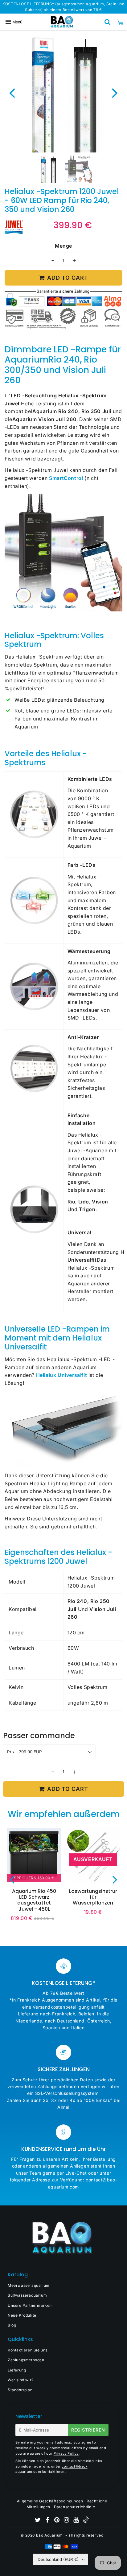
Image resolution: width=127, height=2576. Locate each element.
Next (115, 93)
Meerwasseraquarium (29, 2285)
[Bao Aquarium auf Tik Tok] (86, 2521)
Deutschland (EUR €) (58, 2559)
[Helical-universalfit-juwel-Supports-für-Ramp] (63, 1464)
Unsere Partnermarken (30, 2305)
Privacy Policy (66, 2453)
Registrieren (88, 2430)
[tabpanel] (48, 169)
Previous (12, 93)
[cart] (120, 22)
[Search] (108, 22)
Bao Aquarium (49, 2535)
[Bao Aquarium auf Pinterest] (57, 2521)
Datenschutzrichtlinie (75, 2507)
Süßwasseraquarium (27, 2295)
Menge (63, 246)
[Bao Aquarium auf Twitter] (38, 2521)
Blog (12, 2325)
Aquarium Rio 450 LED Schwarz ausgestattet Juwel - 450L (34, 1900)
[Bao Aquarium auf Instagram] (67, 2521)
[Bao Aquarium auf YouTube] (77, 2521)
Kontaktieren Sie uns (28, 2350)
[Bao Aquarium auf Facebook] (48, 2521)
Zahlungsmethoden (26, 2360)
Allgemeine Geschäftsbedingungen (50, 2501)
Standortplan (20, 2390)
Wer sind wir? (21, 2380)
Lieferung (17, 2370)
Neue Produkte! (23, 2315)
